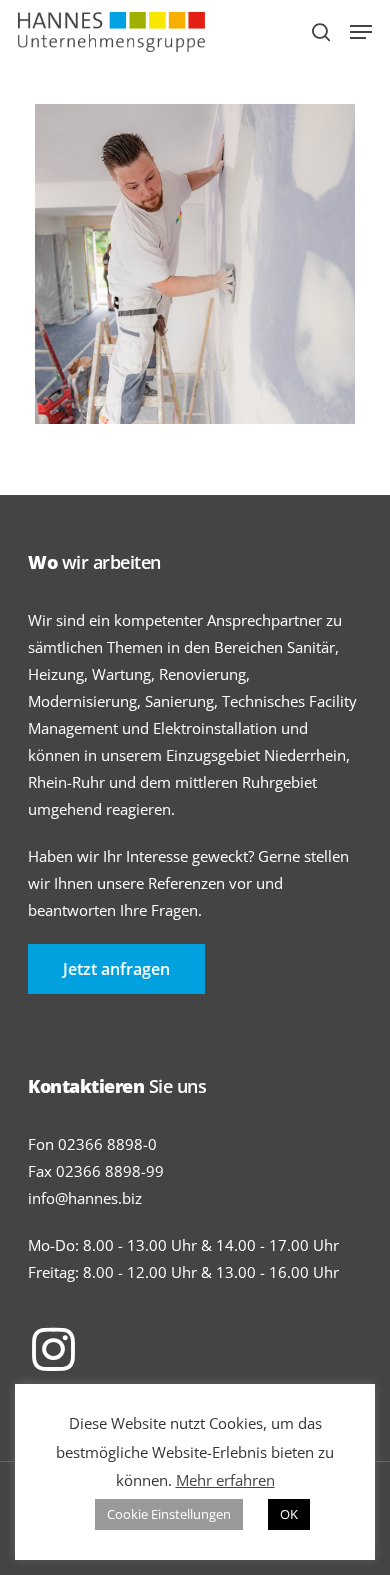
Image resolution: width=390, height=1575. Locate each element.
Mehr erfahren (225, 1480)
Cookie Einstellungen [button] (169, 1514)
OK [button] (289, 1514)
